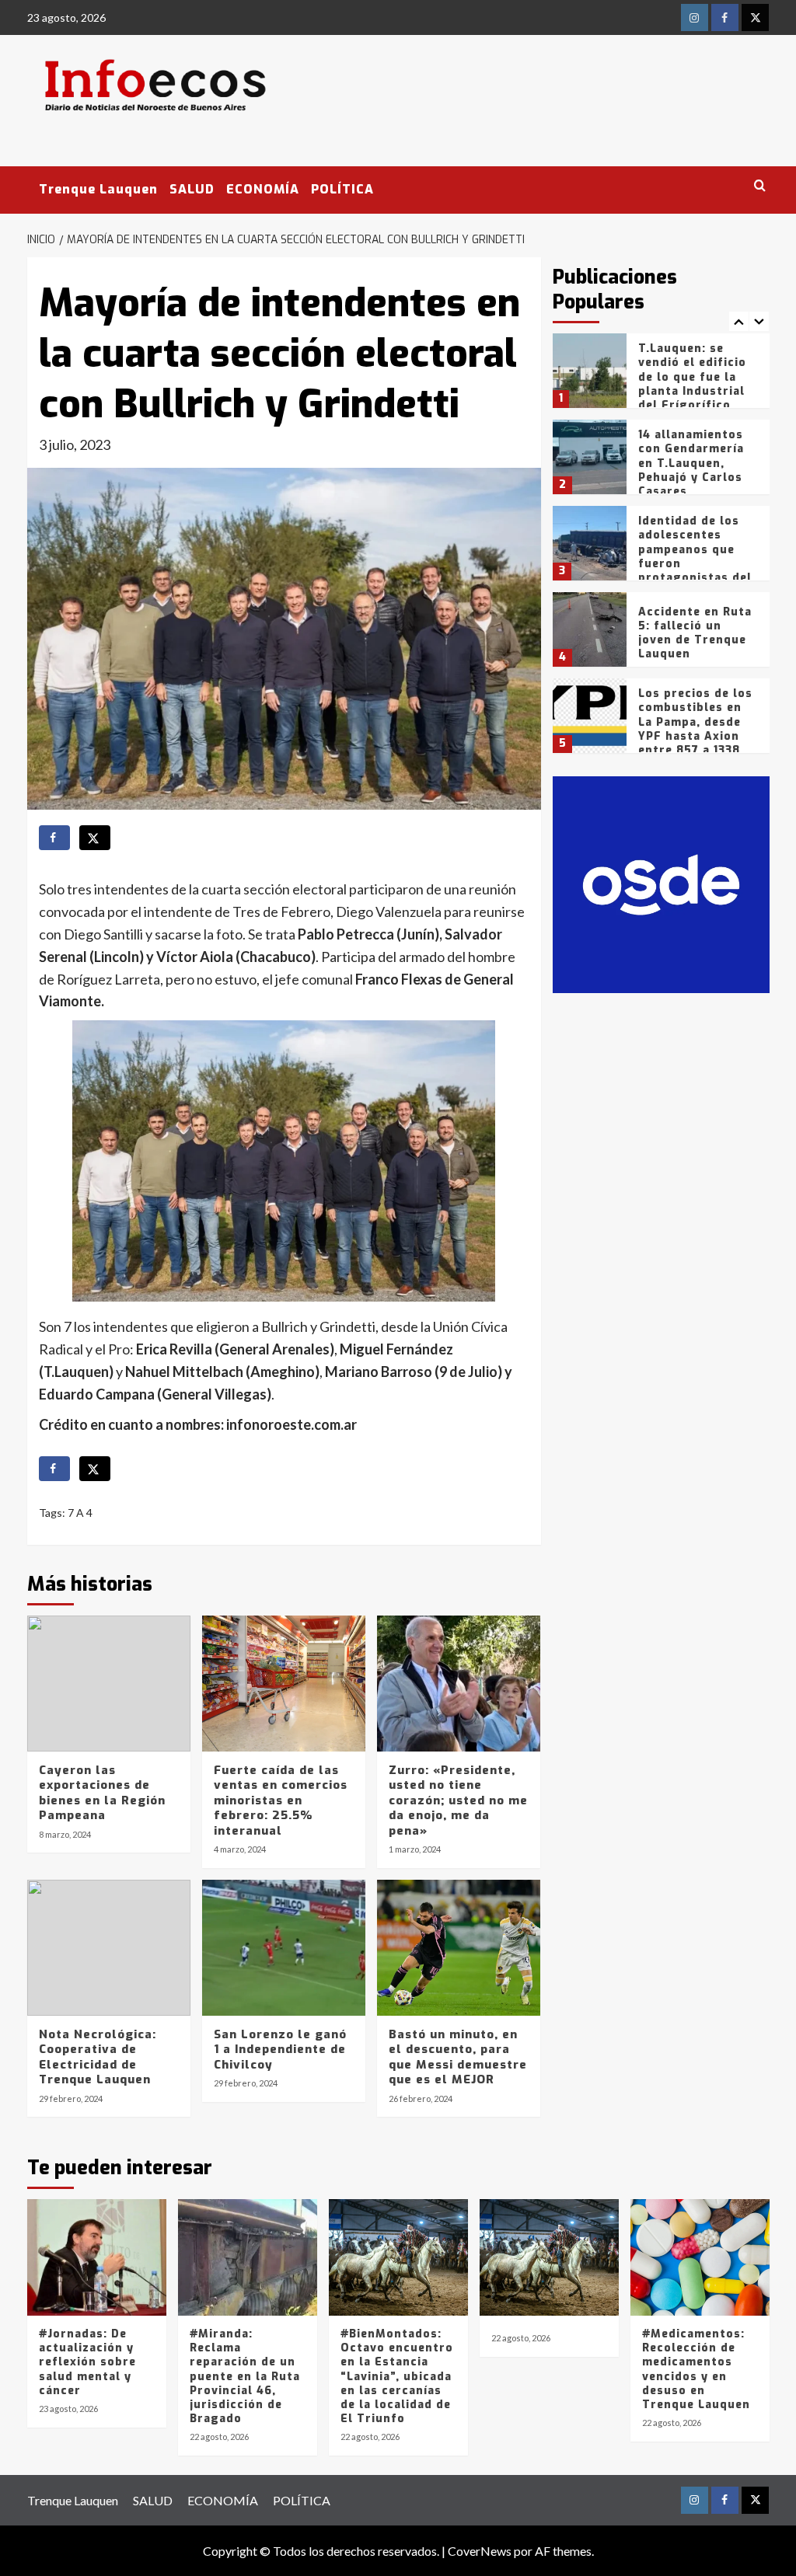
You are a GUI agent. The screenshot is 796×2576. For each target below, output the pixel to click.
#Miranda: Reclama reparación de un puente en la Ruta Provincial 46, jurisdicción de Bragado (245, 2376)
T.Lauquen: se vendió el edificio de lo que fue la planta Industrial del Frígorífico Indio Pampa (692, 384)
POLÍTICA (342, 189)
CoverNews (480, 2551)
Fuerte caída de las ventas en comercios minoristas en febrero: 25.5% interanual (281, 1800)
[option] (661, 376)
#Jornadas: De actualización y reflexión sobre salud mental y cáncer (87, 2362)
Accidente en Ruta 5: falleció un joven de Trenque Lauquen (695, 633)
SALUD (192, 189)
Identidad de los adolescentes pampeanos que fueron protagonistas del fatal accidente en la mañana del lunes (695, 570)
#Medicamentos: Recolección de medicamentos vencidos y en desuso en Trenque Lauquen (696, 2369)
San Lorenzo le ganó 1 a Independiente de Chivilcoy (280, 2050)
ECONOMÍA (263, 189)
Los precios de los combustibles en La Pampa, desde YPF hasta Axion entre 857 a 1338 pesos (695, 729)
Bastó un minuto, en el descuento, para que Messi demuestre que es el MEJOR (458, 2057)
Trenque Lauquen (98, 189)
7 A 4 (80, 1513)
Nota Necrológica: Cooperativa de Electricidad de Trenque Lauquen (98, 2057)
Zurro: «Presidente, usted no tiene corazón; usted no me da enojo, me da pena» (458, 1800)
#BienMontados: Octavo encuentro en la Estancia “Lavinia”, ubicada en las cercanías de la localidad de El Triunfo (397, 2376)
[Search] (760, 186)
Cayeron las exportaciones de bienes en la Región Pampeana (102, 1793)
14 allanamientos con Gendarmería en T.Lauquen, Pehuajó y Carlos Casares (691, 463)
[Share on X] (95, 838)
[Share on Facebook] (54, 838)
